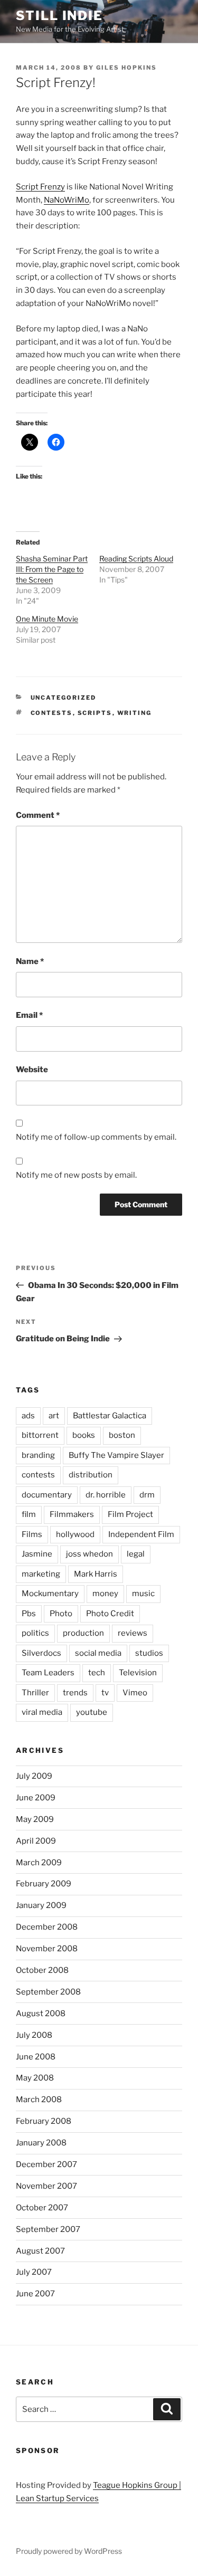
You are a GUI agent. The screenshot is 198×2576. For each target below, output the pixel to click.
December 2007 (46, 2164)
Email (29, 1015)
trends (75, 1693)
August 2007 (40, 2251)
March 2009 (39, 1863)
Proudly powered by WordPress (69, 2551)
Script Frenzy (40, 187)
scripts (95, 713)
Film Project (130, 1514)
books (84, 1435)
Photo (61, 1614)
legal (136, 1554)
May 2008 (35, 2078)
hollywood (75, 1534)
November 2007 (46, 2186)
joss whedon (89, 1554)
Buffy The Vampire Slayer (116, 1455)
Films (32, 1534)
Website (32, 1070)
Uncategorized (64, 698)
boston (122, 1435)
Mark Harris (96, 1574)
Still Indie (59, 16)
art (54, 1416)
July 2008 (34, 2035)
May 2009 (35, 1819)
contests (52, 713)
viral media (42, 1712)
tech (97, 1673)
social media (98, 1653)
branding (38, 1455)
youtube (92, 1712)
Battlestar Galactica (110, 1416)
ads (28, 1416)
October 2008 (42, 1970)
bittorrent (40, 1435)
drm (147, 1495)
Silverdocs (41, 1653)
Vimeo (135, 1693)
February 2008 (44, 2121)
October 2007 (42, 2208)
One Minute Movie (47, 619)
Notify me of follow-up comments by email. (96, 1137)
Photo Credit (110, 1614)
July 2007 (34, 2272)
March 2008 (39, 2100)
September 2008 (48, 1992)
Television (138, 1673)
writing (135, 713)
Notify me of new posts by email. (76, 1175)
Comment (38, 815)
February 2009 (44, 1884)
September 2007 (48, 2229)
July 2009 (34, 1776)
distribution (91, 1475)
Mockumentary (50, 1594)
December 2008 (47, 1927)
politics (35, 1633)
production (83, 1633)
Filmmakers (72, 1514)
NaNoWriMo (67, 200)
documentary (47, 1495)
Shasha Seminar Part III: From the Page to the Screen (52, 569)
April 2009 (36, 1841)
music (143, 1594)
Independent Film (141, 1534)
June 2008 (36, 2057)
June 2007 (35, 2294)
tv (105, 1693)
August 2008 (41, 2014)
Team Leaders (48, 1673)
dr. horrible (106, 1495)
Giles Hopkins (126, 68)
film (29, 1514)
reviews (133, 1633)
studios (149, 1653)
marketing (41, 1574)
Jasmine (37, 1554)
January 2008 (41, 2143)
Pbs (29, 1614)
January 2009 (41, 1905)
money (105, 1594)
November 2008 (47, 1949)
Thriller (35, 1693)
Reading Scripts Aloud (136, 559)
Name (30, 961)
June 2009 (36, 1798)
